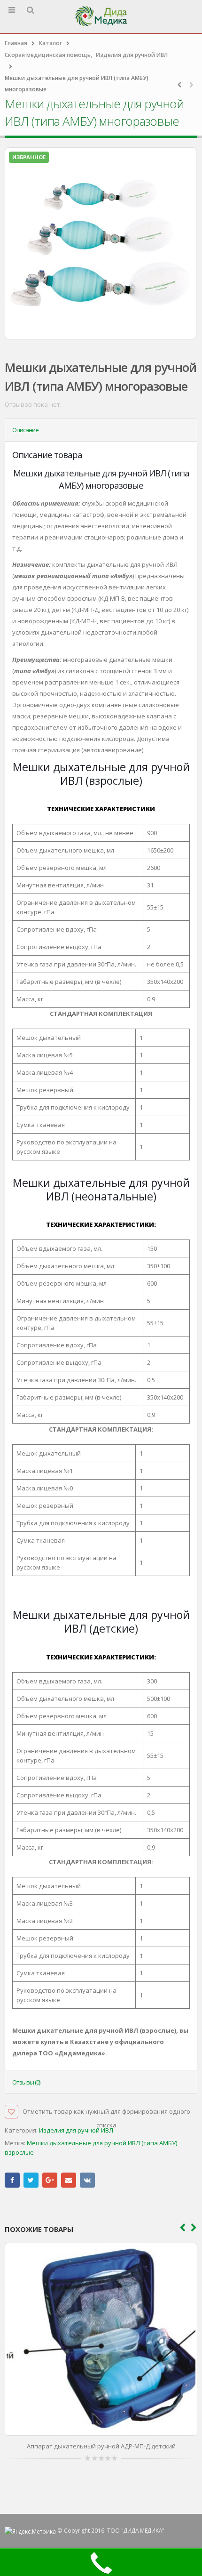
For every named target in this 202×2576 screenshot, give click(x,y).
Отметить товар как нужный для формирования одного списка (106, 2113)
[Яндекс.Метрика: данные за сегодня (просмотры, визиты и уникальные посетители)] (30, 2531)
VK (87, 2180)
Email (69, 2180)
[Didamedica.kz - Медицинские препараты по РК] (101, 16)
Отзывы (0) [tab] (26, 2082)
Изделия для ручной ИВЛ (76, 2130)
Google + (50, 2180)
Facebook (12, 2180)
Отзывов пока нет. (33, 404)
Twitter (31, 2180)
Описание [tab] (25, 430)
